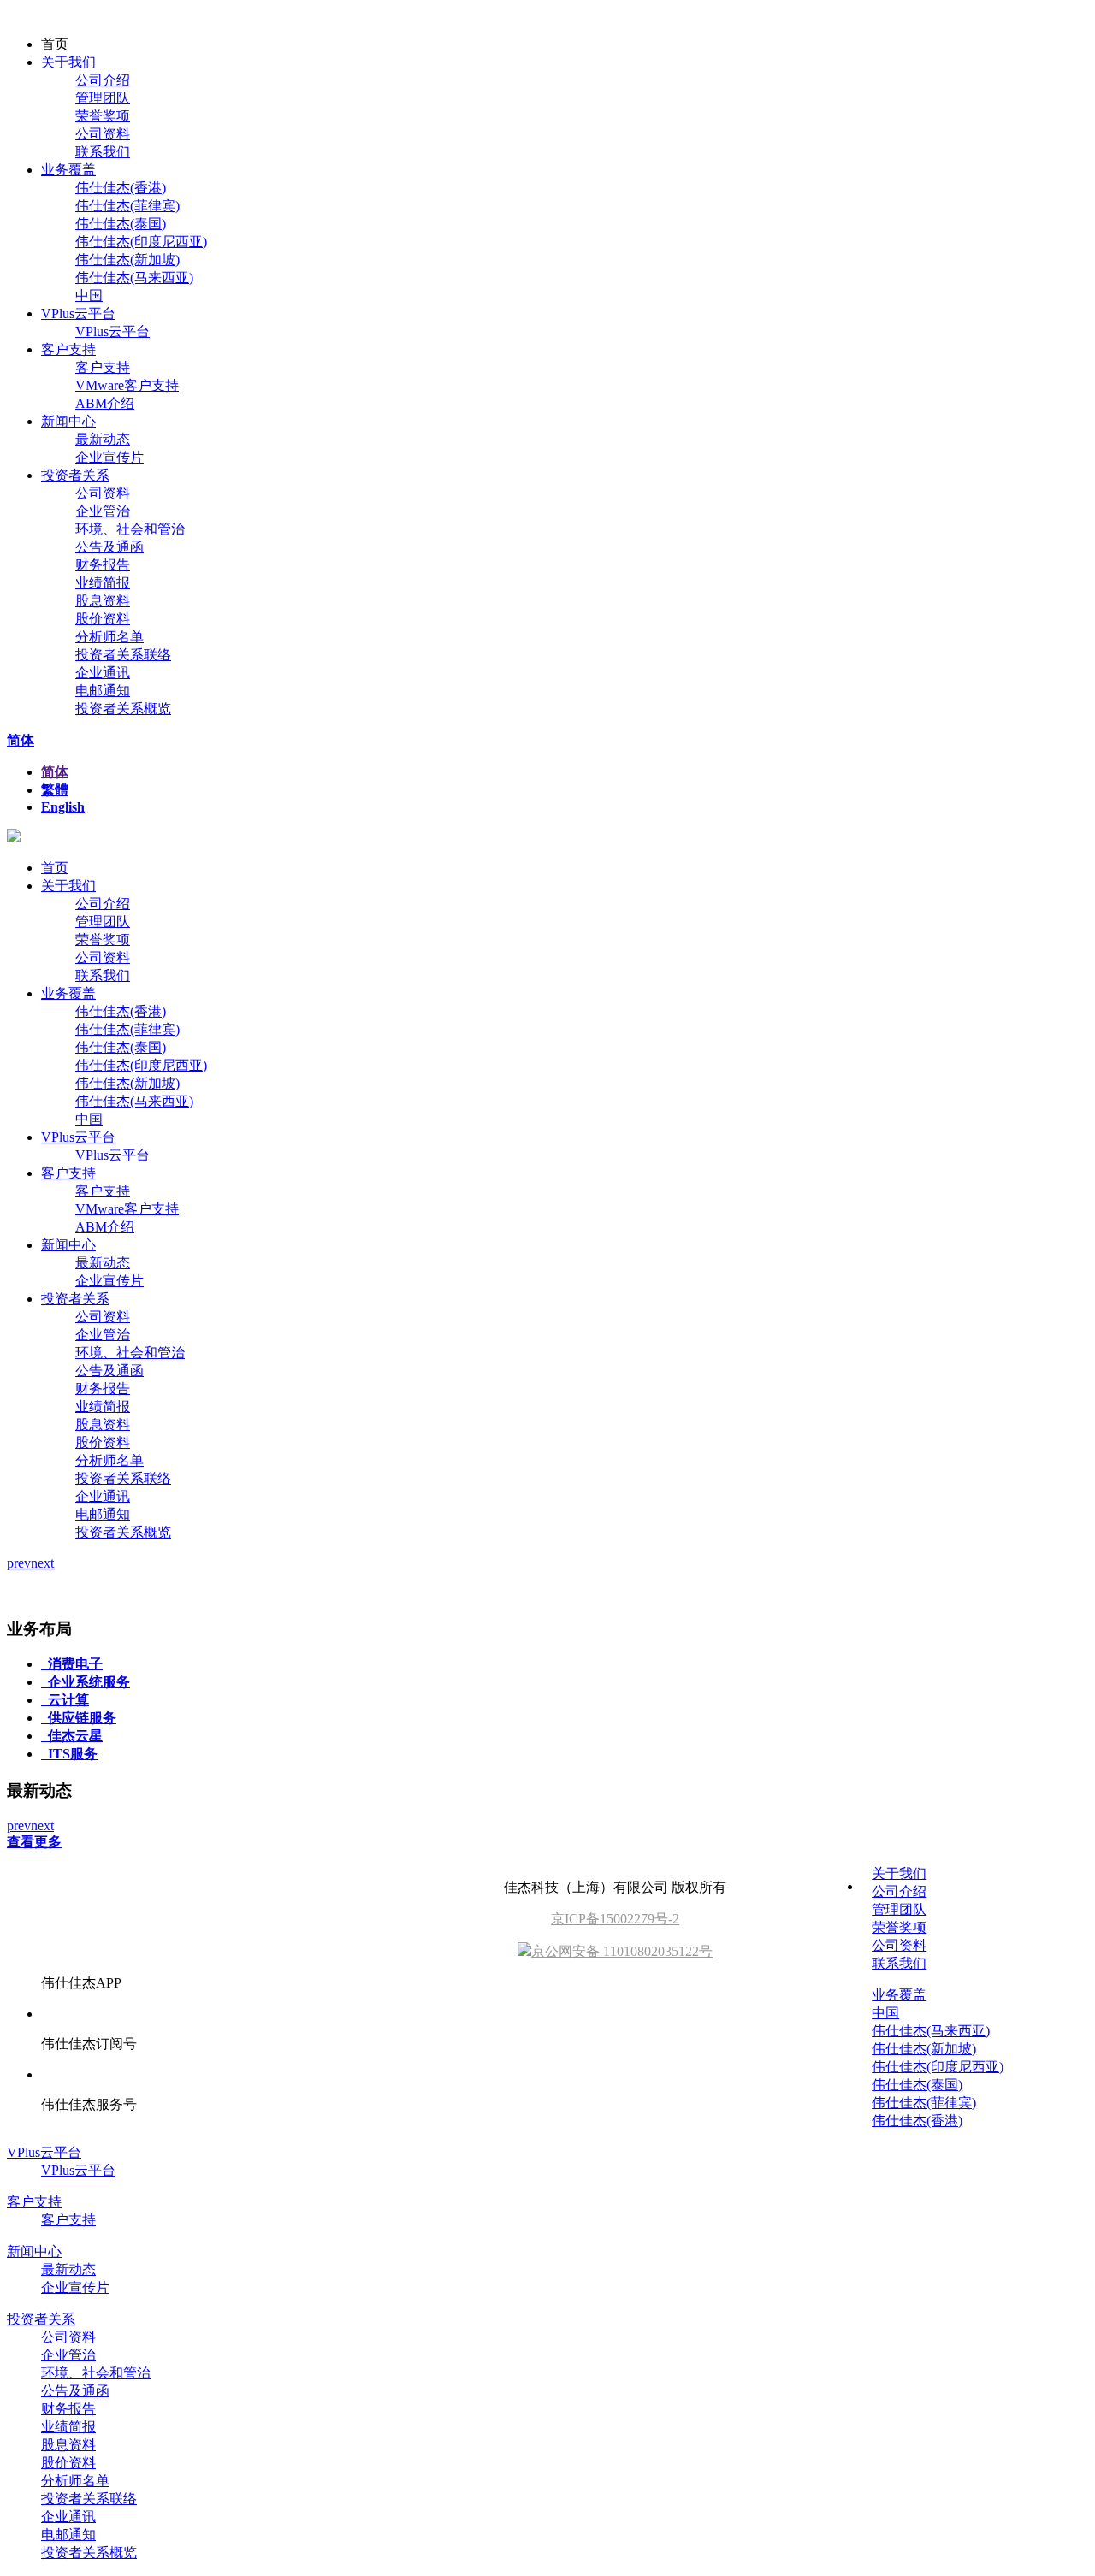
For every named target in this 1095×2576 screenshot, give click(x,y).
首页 (55, 868)
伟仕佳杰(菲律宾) (127, 206)
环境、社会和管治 (130, 529)
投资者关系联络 (123, 655)
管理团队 (103, 98)
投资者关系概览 (123, 709)
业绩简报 (103, 583)
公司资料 (103, 134)
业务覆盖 (68, 170)
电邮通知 (103, 691)
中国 (89, 295)
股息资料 (103, 601)
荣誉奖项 (103, 116)
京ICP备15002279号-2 (615, 1919)
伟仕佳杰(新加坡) (127, 260)
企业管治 (103, 511)
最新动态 (103, 439)
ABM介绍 (105, 403)
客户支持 (68, 349)
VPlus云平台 (78, 313)
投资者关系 (75, 475)
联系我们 (103, 152)
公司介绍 (103, 80)
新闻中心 (68, 421)
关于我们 (68, 62)
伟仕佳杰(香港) (121, 188)
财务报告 (103, 565)
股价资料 (103, 619)
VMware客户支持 (127, 385)
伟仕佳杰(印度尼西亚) (141, 242)
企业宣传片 (109, 457)
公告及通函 (109, 547)
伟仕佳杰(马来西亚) (134, 278)
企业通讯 (103, 673)
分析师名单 (109, 637)
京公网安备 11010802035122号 (622, 1951)
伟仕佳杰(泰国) (121, 224)
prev (19, 1563)
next (42, 1563)
